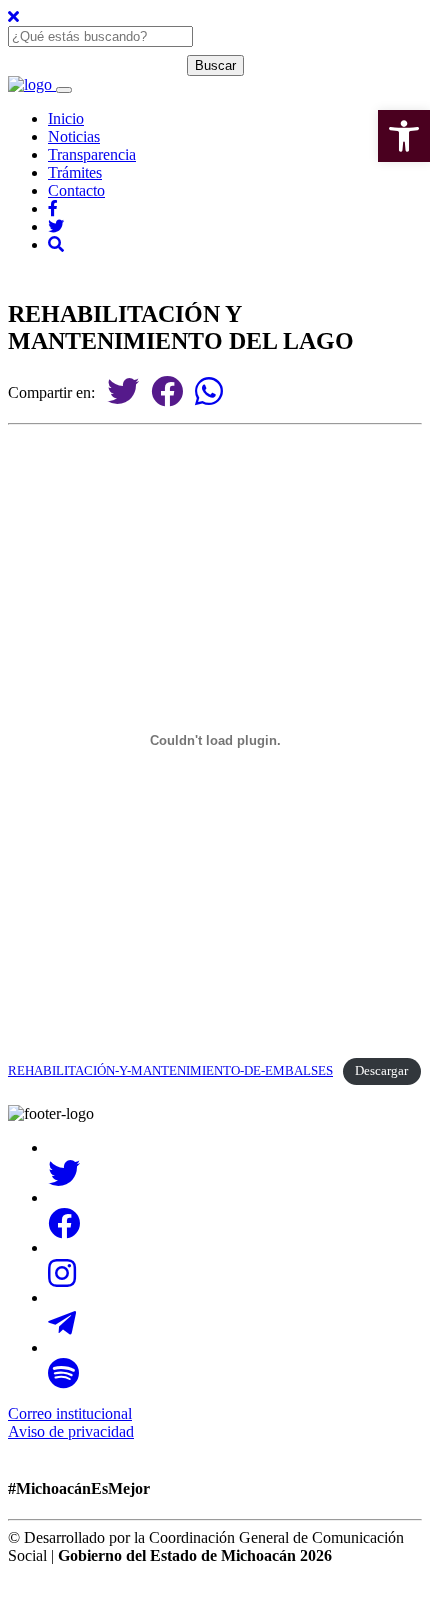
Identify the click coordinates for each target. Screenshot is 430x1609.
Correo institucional (70, 1413)
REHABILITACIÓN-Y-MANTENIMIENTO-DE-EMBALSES (170, 1071)
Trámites (75, 172)
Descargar (381, 1071)
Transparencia (92, 154)
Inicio (66, 118)
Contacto (76, 190)
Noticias (74, 136)
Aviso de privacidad (71, 1431)
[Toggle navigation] (64, 90)
